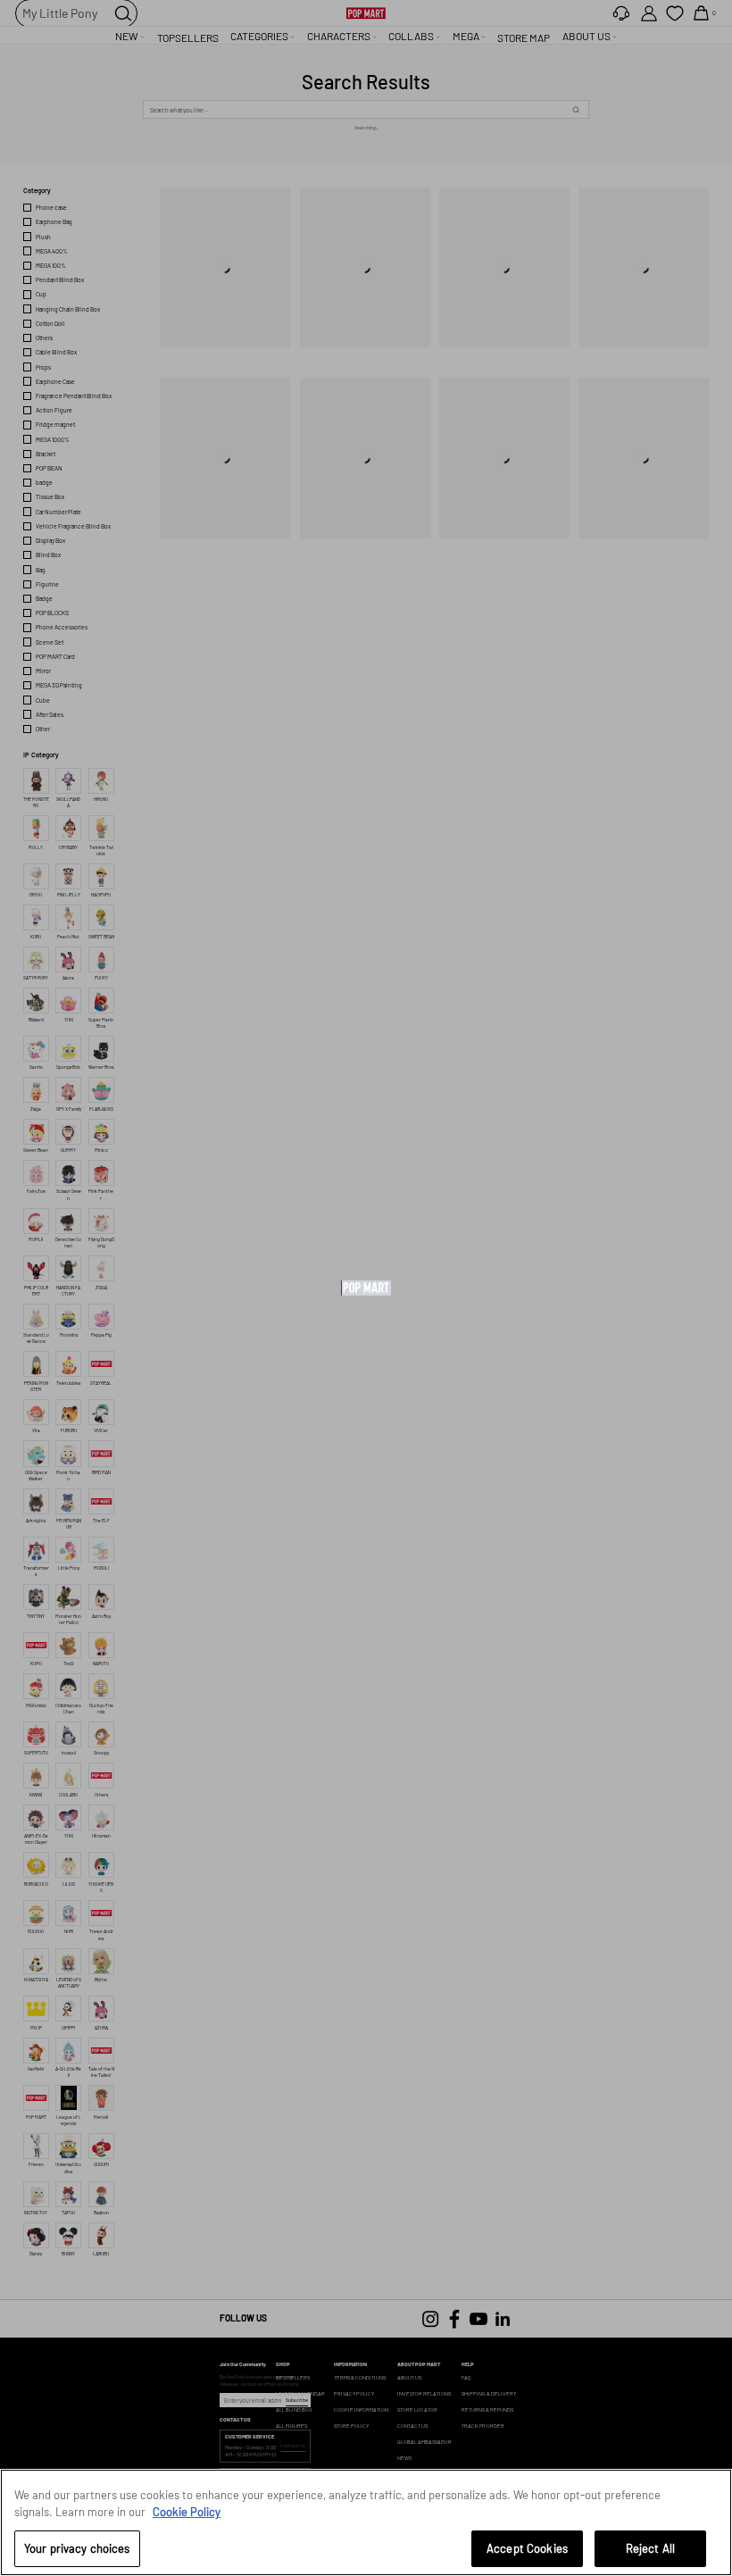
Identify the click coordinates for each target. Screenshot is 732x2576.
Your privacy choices (77, 2548)
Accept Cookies (527, 2548)
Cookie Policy (187, 2512)
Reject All (650, 2548)
